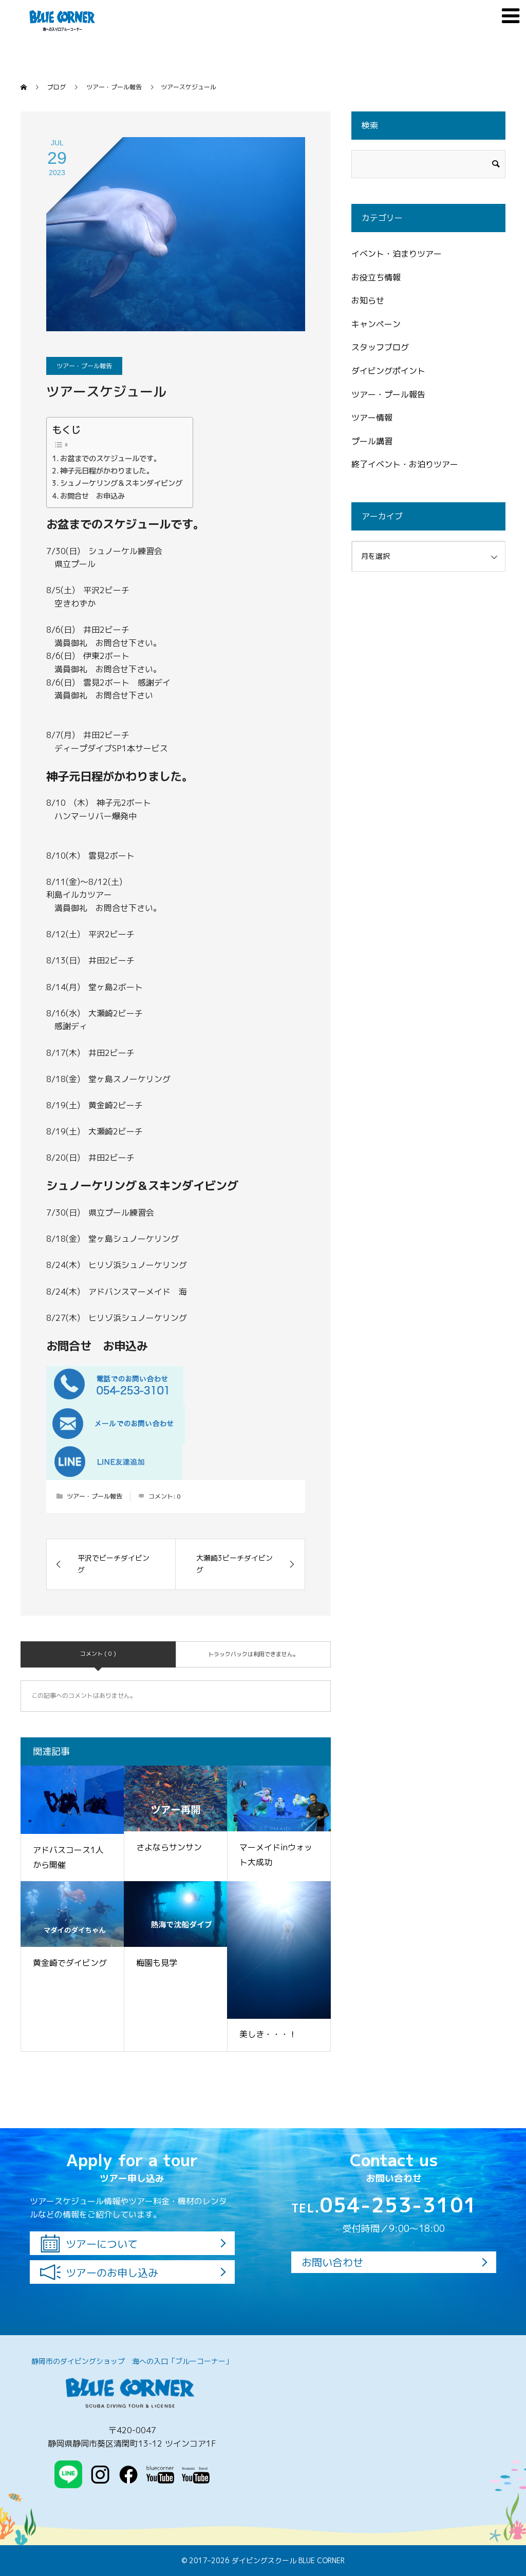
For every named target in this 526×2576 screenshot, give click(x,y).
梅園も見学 (157, 1963)
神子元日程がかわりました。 (107, 471)
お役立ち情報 (376, 277)
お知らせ (368, 300)
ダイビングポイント (388, 371)
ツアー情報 (372, 418)
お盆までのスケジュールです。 (110, 458)
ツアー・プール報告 (84, 366)
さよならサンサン (169, 1847)
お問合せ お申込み (92, 496)
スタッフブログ (380, 347)
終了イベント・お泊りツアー (405, 464)
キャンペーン (376, 324)
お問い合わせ (332, 2262)
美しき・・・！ (268, 2034)
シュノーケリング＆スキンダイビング (121, 483)
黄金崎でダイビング (70, 1963)
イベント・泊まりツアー (397, 254)
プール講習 (372, 441)
